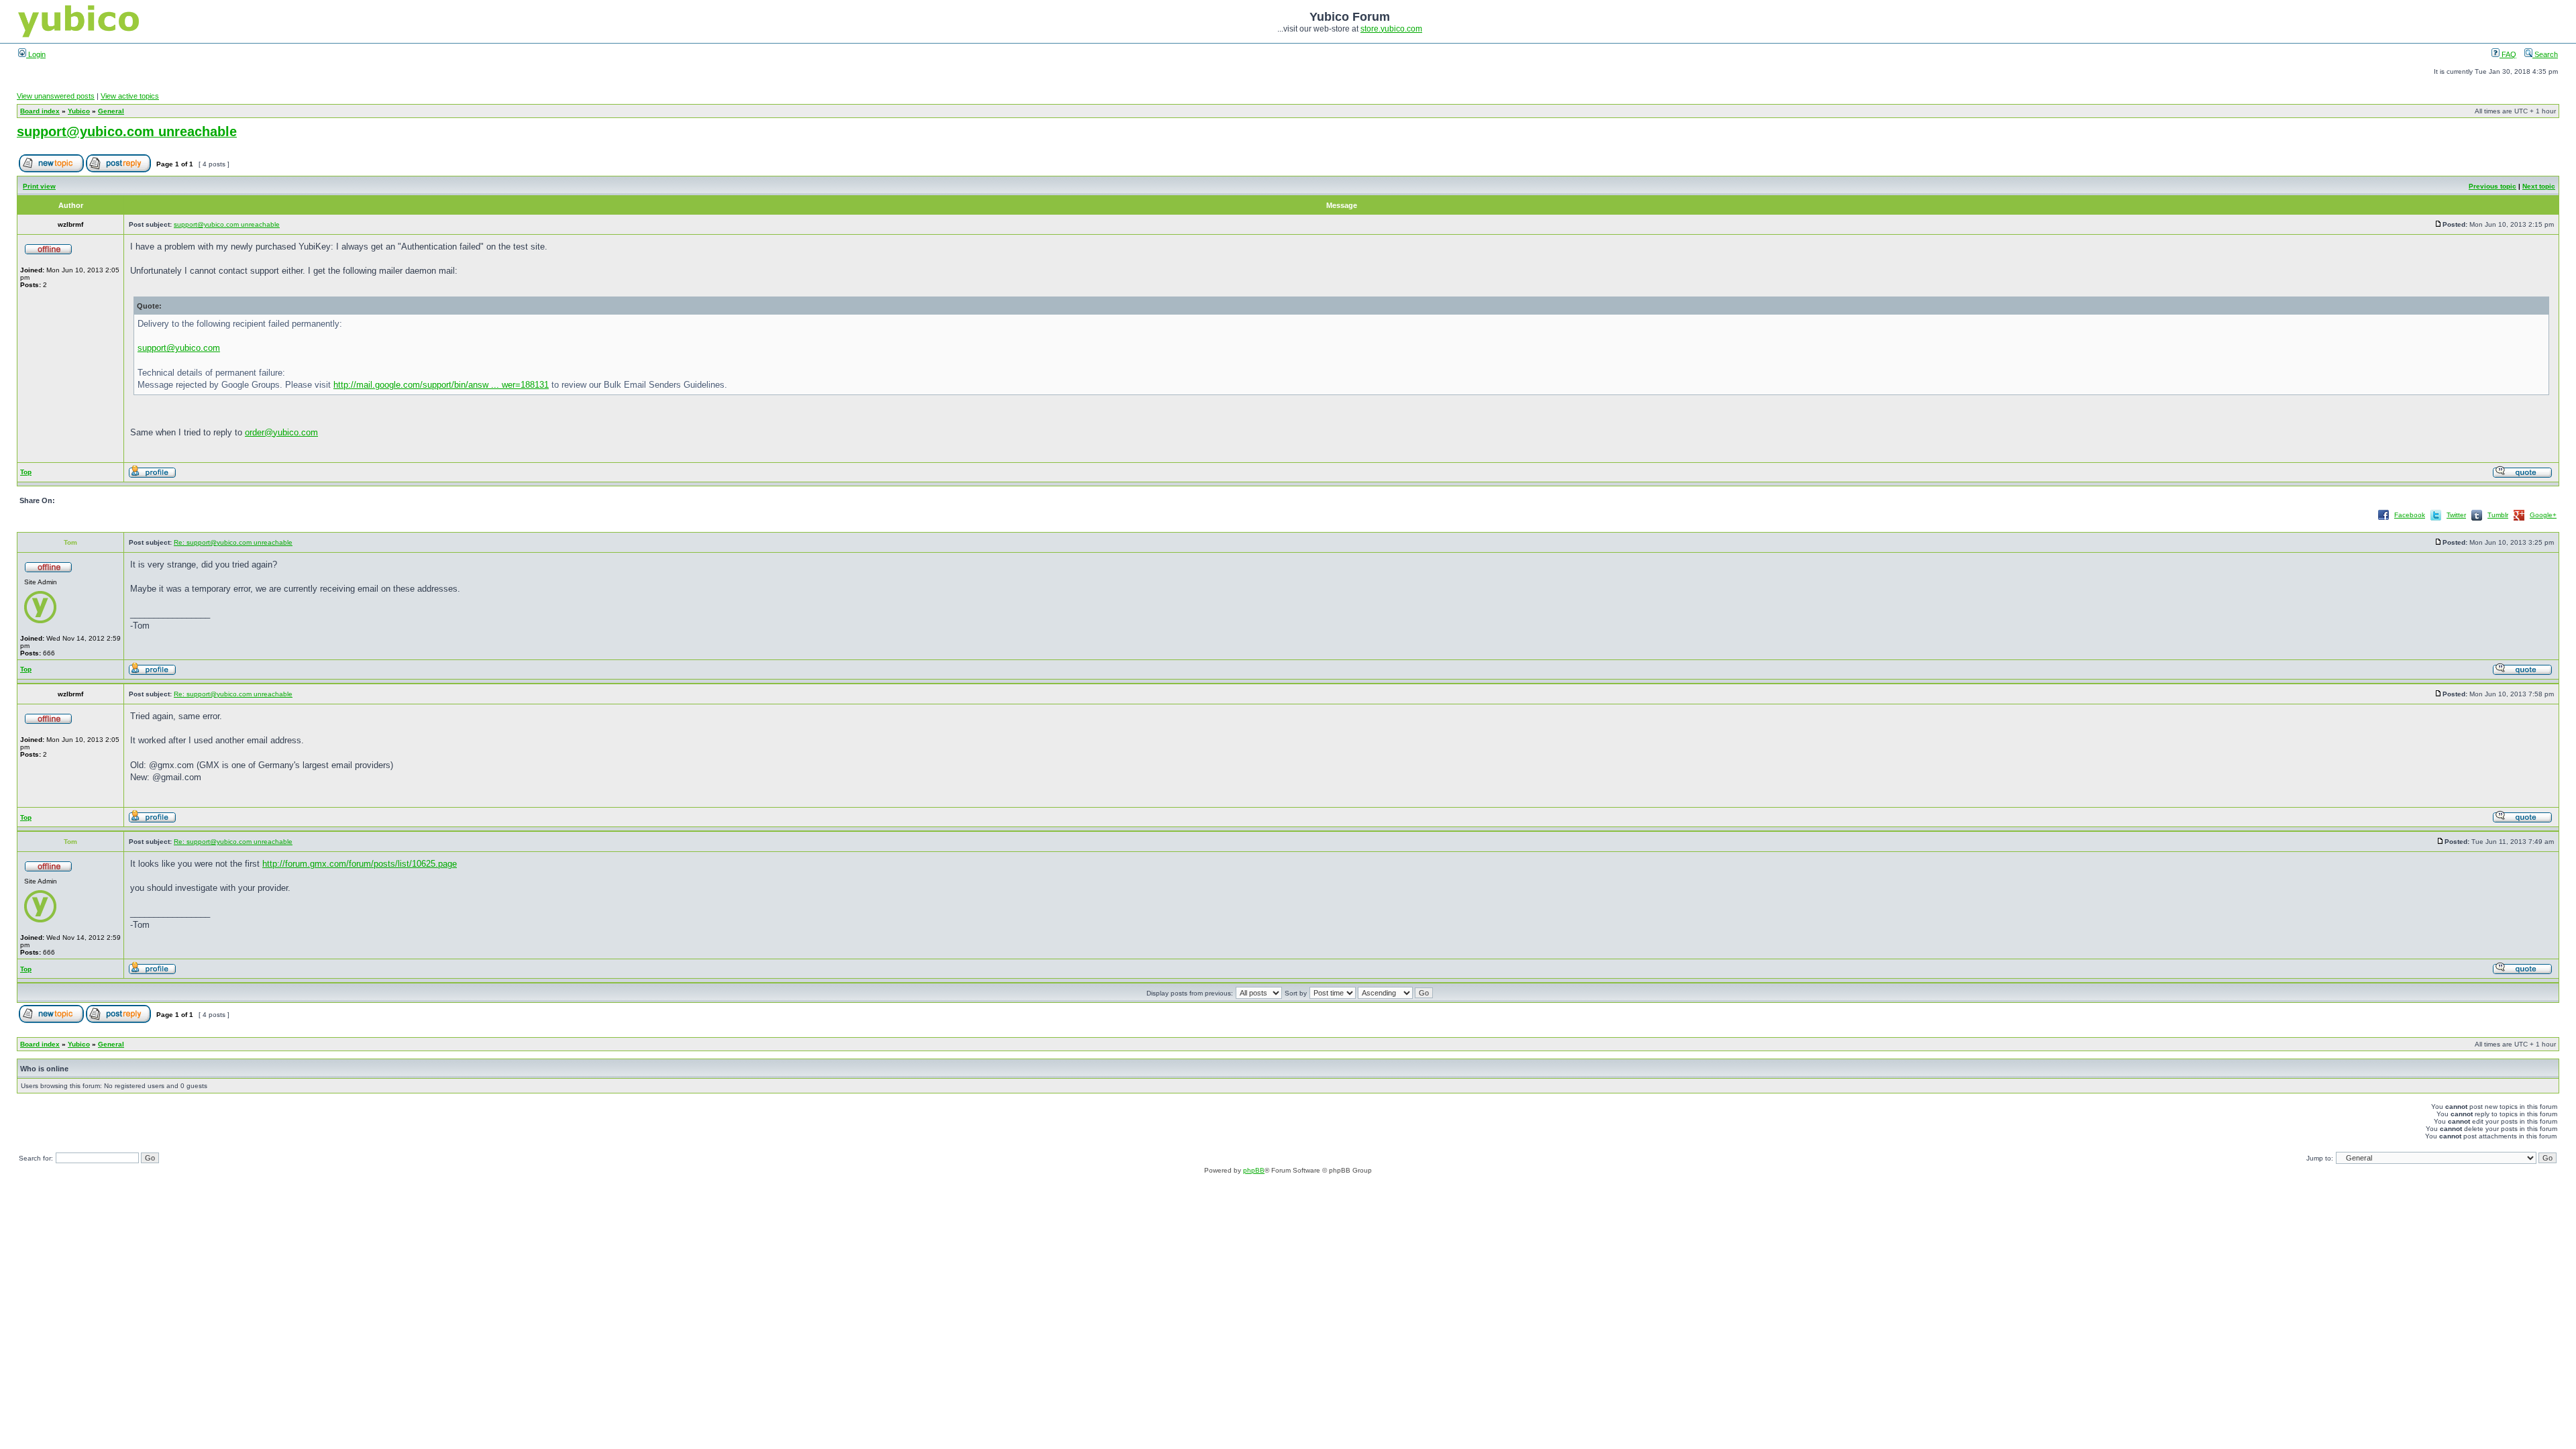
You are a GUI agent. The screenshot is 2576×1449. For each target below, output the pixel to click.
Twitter (2456, 515)
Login (36, 54)
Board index (40, 111)
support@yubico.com (179, 348)
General (111, 111)
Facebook (2410, 515)
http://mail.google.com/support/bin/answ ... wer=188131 (441, 385)
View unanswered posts (56, 96)
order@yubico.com (281, 432)
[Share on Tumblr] (2477, 520)
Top (26, 472)
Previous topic (2492, 186)
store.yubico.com (1391, 29)
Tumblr (2498, 515)
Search (2545, 54)
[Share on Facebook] (2383, 520)
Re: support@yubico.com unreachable (233, 542)
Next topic (2539, 186)
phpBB (1254, 1170)
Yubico (79, 111)
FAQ (2508, 54)
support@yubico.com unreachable (127, 131)
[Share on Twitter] (2436, 520)
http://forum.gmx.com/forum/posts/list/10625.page (360, 864)
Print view (39, 186)
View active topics (130, 96)
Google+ (2543, 515)
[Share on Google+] (2519, 520)
